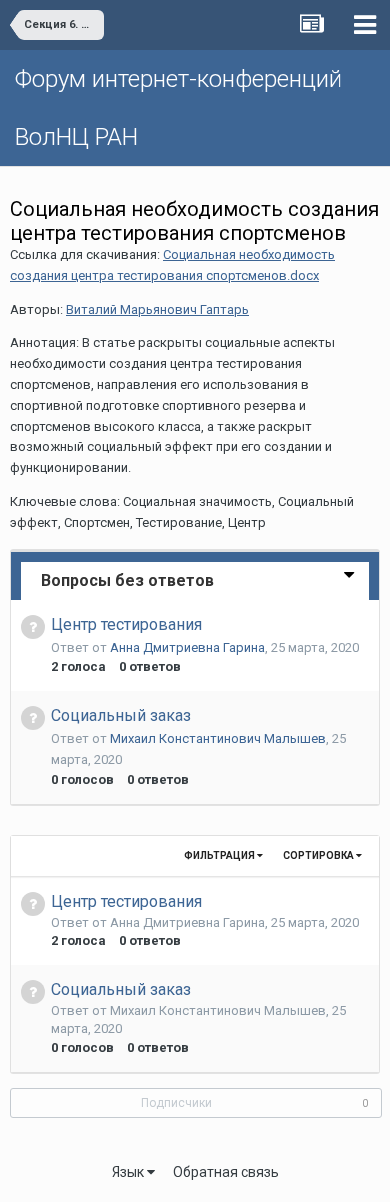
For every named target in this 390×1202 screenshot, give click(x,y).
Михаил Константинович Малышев (218, 738)
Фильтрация (220, 855)
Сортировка (319, 855)
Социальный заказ (121, 715)
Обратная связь (226, 1172)
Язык (129, 1172)
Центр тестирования (126, 624)
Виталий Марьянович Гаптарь (157, 309)
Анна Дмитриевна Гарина (187, 647)
